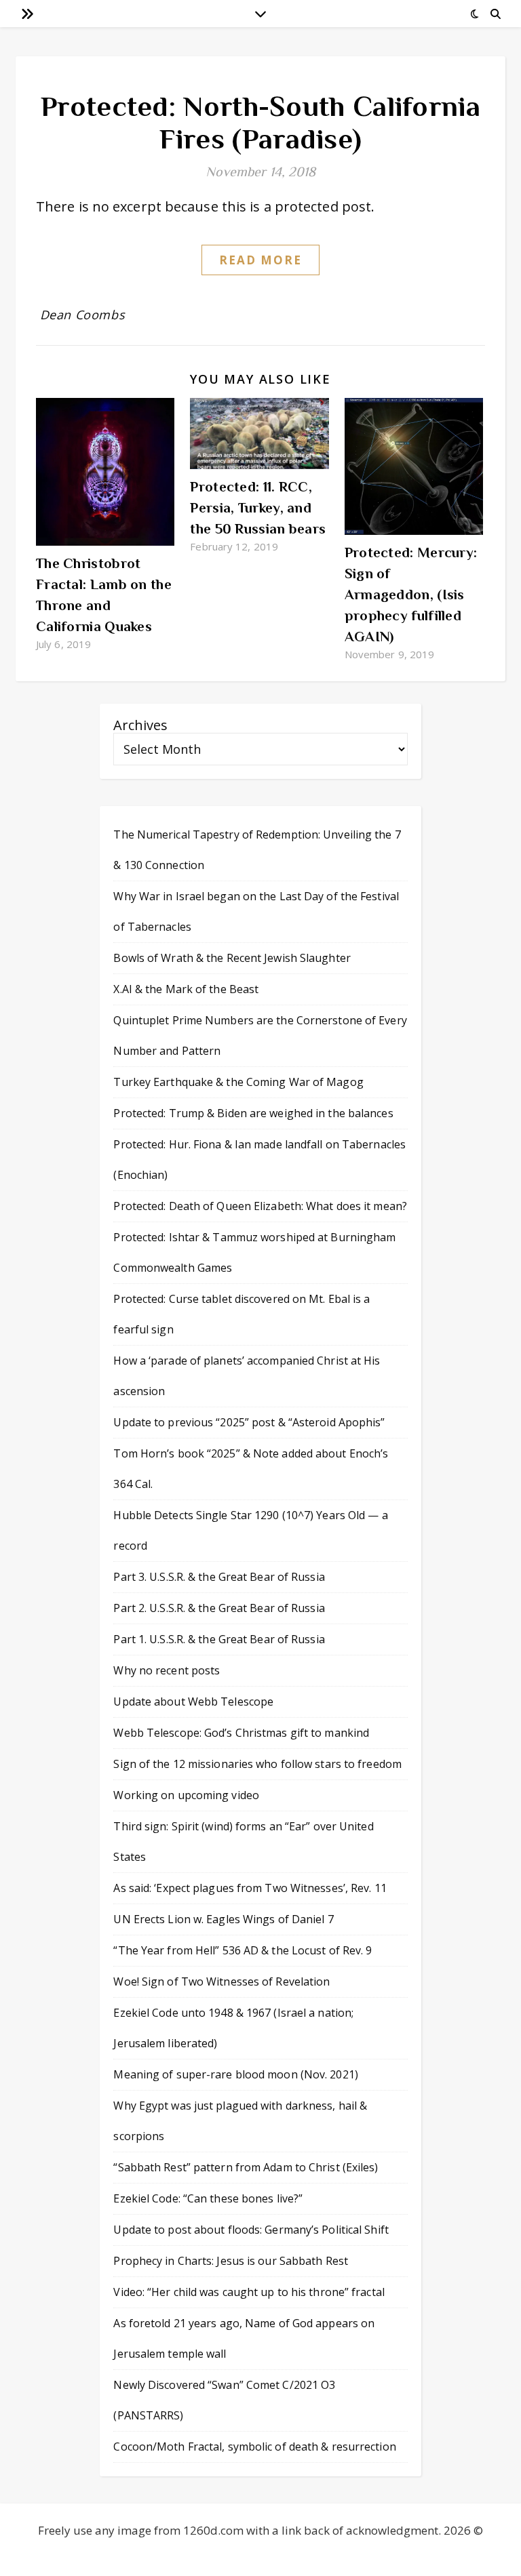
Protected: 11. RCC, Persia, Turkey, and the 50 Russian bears (258, 508)
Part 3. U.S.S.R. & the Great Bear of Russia (219, 1577)
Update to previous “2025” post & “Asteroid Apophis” (249, 1422)
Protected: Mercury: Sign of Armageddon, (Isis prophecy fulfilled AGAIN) (411, 595)
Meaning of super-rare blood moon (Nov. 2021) (235, 2074)
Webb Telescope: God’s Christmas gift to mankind (241, 1733)
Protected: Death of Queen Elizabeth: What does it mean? (260, 1206)
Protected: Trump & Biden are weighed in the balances (253, 1113)
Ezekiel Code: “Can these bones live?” (208, 2198)
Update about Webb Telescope (193, 1702)
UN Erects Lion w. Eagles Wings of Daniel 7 (223, 1919)
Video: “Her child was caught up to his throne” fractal (249, 2292)
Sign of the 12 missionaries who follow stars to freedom (257, 1764)
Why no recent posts (167, 1670)
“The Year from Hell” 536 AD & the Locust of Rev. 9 (243, 1950)
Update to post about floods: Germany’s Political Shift (251, 2230)
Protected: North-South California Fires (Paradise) (260, 122)
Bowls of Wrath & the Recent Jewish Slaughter (232, 958)
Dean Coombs (83, 315)
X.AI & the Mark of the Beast (186, 989)
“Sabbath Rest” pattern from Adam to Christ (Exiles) (246, 2167)
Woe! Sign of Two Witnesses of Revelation (221, 1981)
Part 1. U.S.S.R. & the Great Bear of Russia (219, 1639)
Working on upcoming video (186, 1795)
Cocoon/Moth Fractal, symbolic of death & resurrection (254, 2447)
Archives (140, 725)
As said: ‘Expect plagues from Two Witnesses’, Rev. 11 (250, 1888)
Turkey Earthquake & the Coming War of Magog (238, 1082)
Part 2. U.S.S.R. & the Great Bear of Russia (219, 1608)
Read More (261, 260)
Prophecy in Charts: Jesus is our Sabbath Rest (231, 2261)
